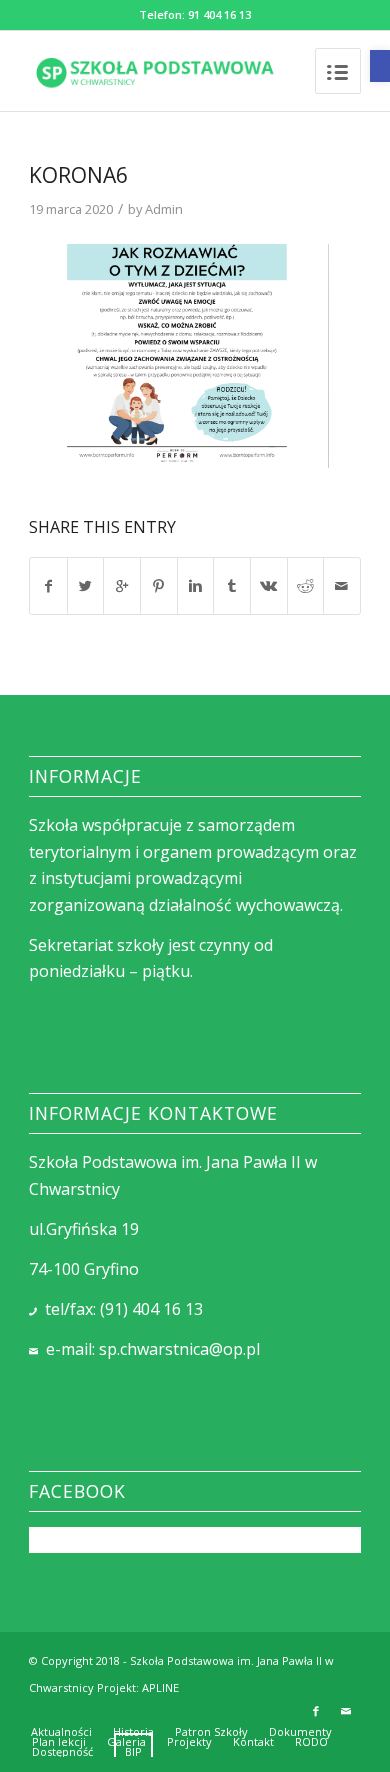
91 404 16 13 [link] (219, 14)
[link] (380, 66)
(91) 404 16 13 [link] (151, 1309)
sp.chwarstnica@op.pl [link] (179, 1349)
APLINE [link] (160, 1687)
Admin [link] (164, 209)
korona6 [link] (78, 175)
